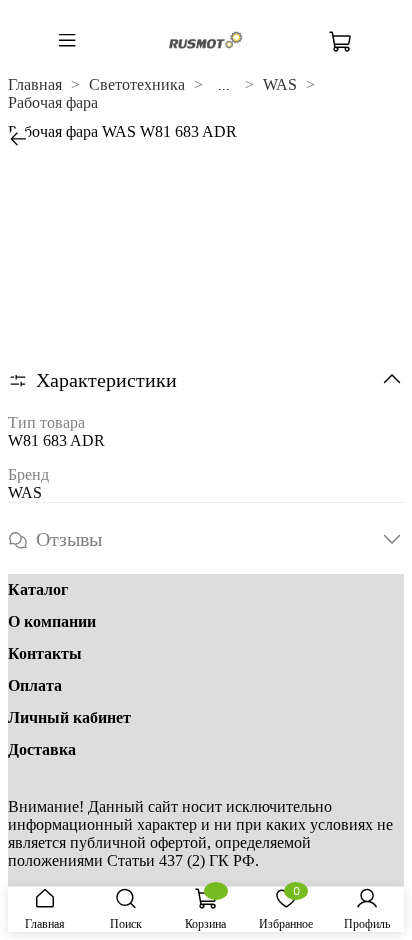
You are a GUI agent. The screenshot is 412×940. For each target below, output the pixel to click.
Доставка (42, 749)
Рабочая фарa (53, 102)
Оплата (35, 685)
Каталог (38, 589)
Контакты (45, 653)
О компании (52, 621)
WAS (280, 84)
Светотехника (137, 84)
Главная (35, 84)
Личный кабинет (69, 717)
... (224, 85)
